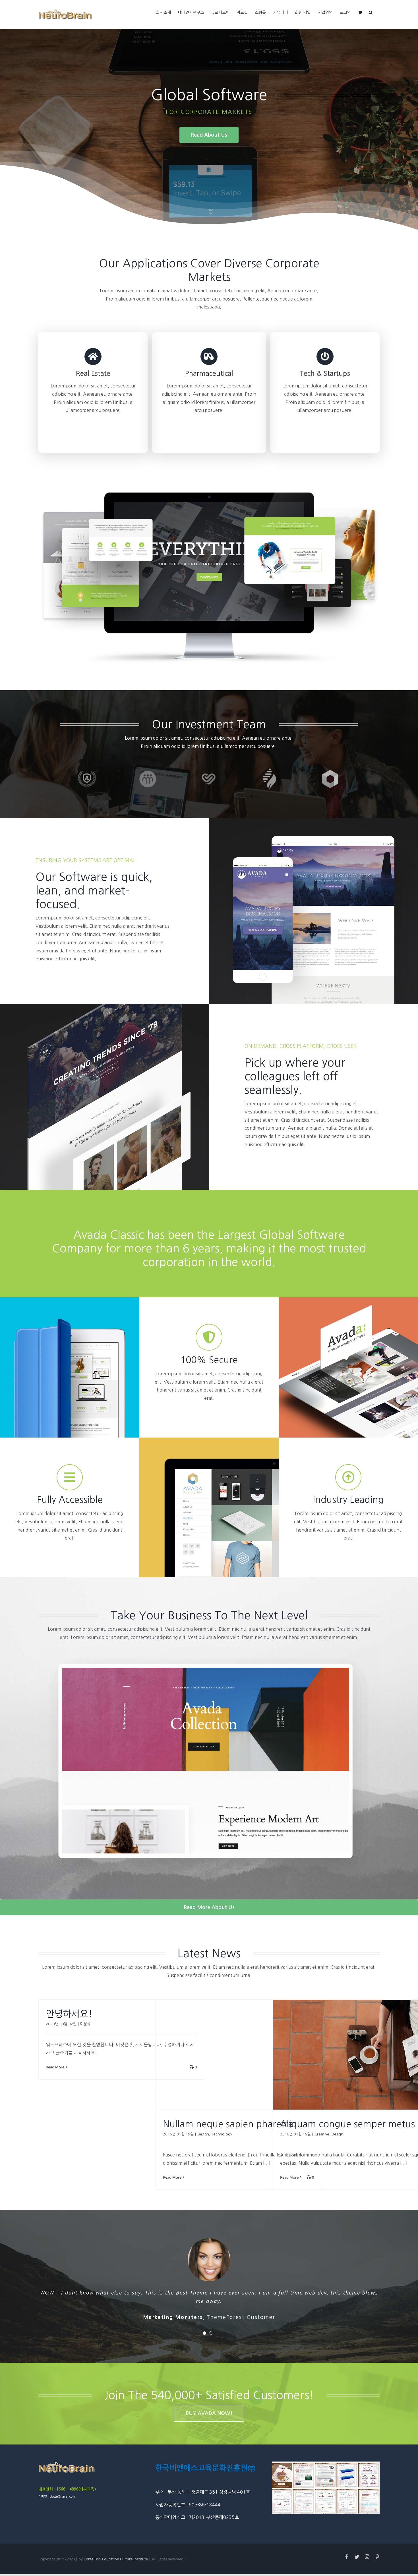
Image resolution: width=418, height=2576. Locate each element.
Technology (222, 2134)
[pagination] (204, 2331)
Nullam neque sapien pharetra (228, 2124)
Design (203, 2134)
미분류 (85, 2024)
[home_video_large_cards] (209, 495)
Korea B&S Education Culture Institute (116, 2557)
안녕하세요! (69, 2014)
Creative (322, 2134)
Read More (55, 2067)
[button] (371, 12)
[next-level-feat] (209, 1649)
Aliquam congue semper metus (347, 2124)
